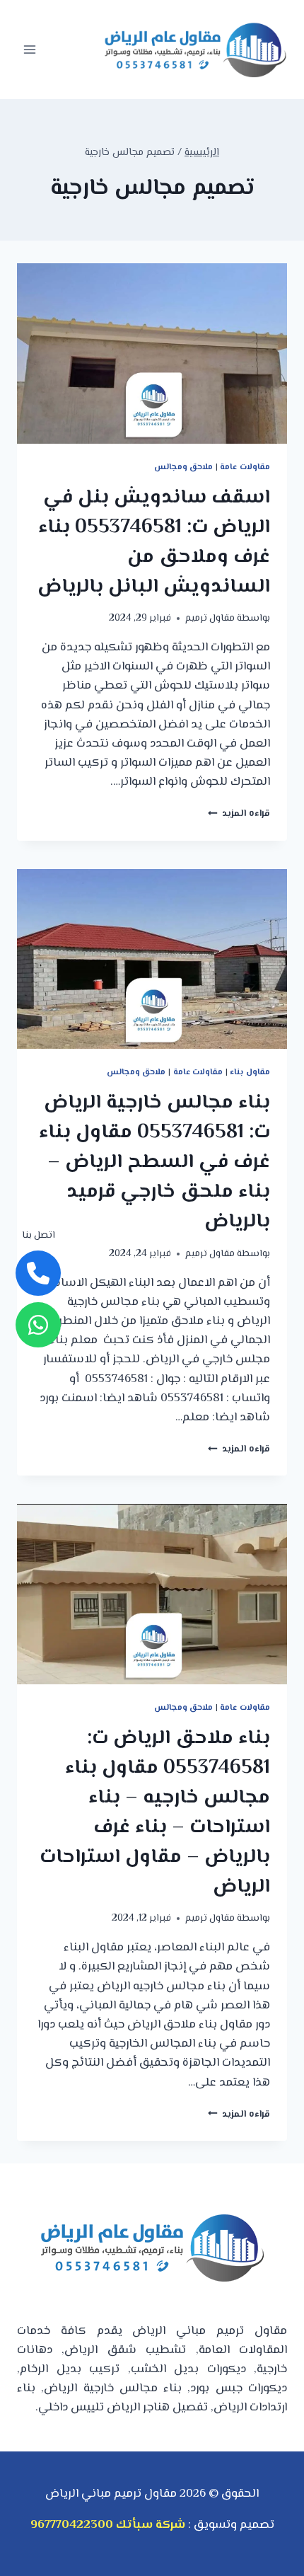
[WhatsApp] (38, 1325)
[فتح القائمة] (30, 49)
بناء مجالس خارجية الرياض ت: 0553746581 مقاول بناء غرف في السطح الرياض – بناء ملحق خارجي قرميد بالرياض (154, 1162)
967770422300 (72, 2525)
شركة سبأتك (151, 2525)
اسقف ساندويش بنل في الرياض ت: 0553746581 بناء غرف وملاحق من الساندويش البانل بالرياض (154, 542)
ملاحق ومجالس (184, 467)
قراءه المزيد (239, 813)
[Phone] (38, 1273)
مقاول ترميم (210, 618)
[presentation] (152, 353)
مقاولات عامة (245, 467)
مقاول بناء (250, 1072)
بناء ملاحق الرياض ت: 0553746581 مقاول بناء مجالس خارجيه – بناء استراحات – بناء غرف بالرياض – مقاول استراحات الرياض (155, 1812)
